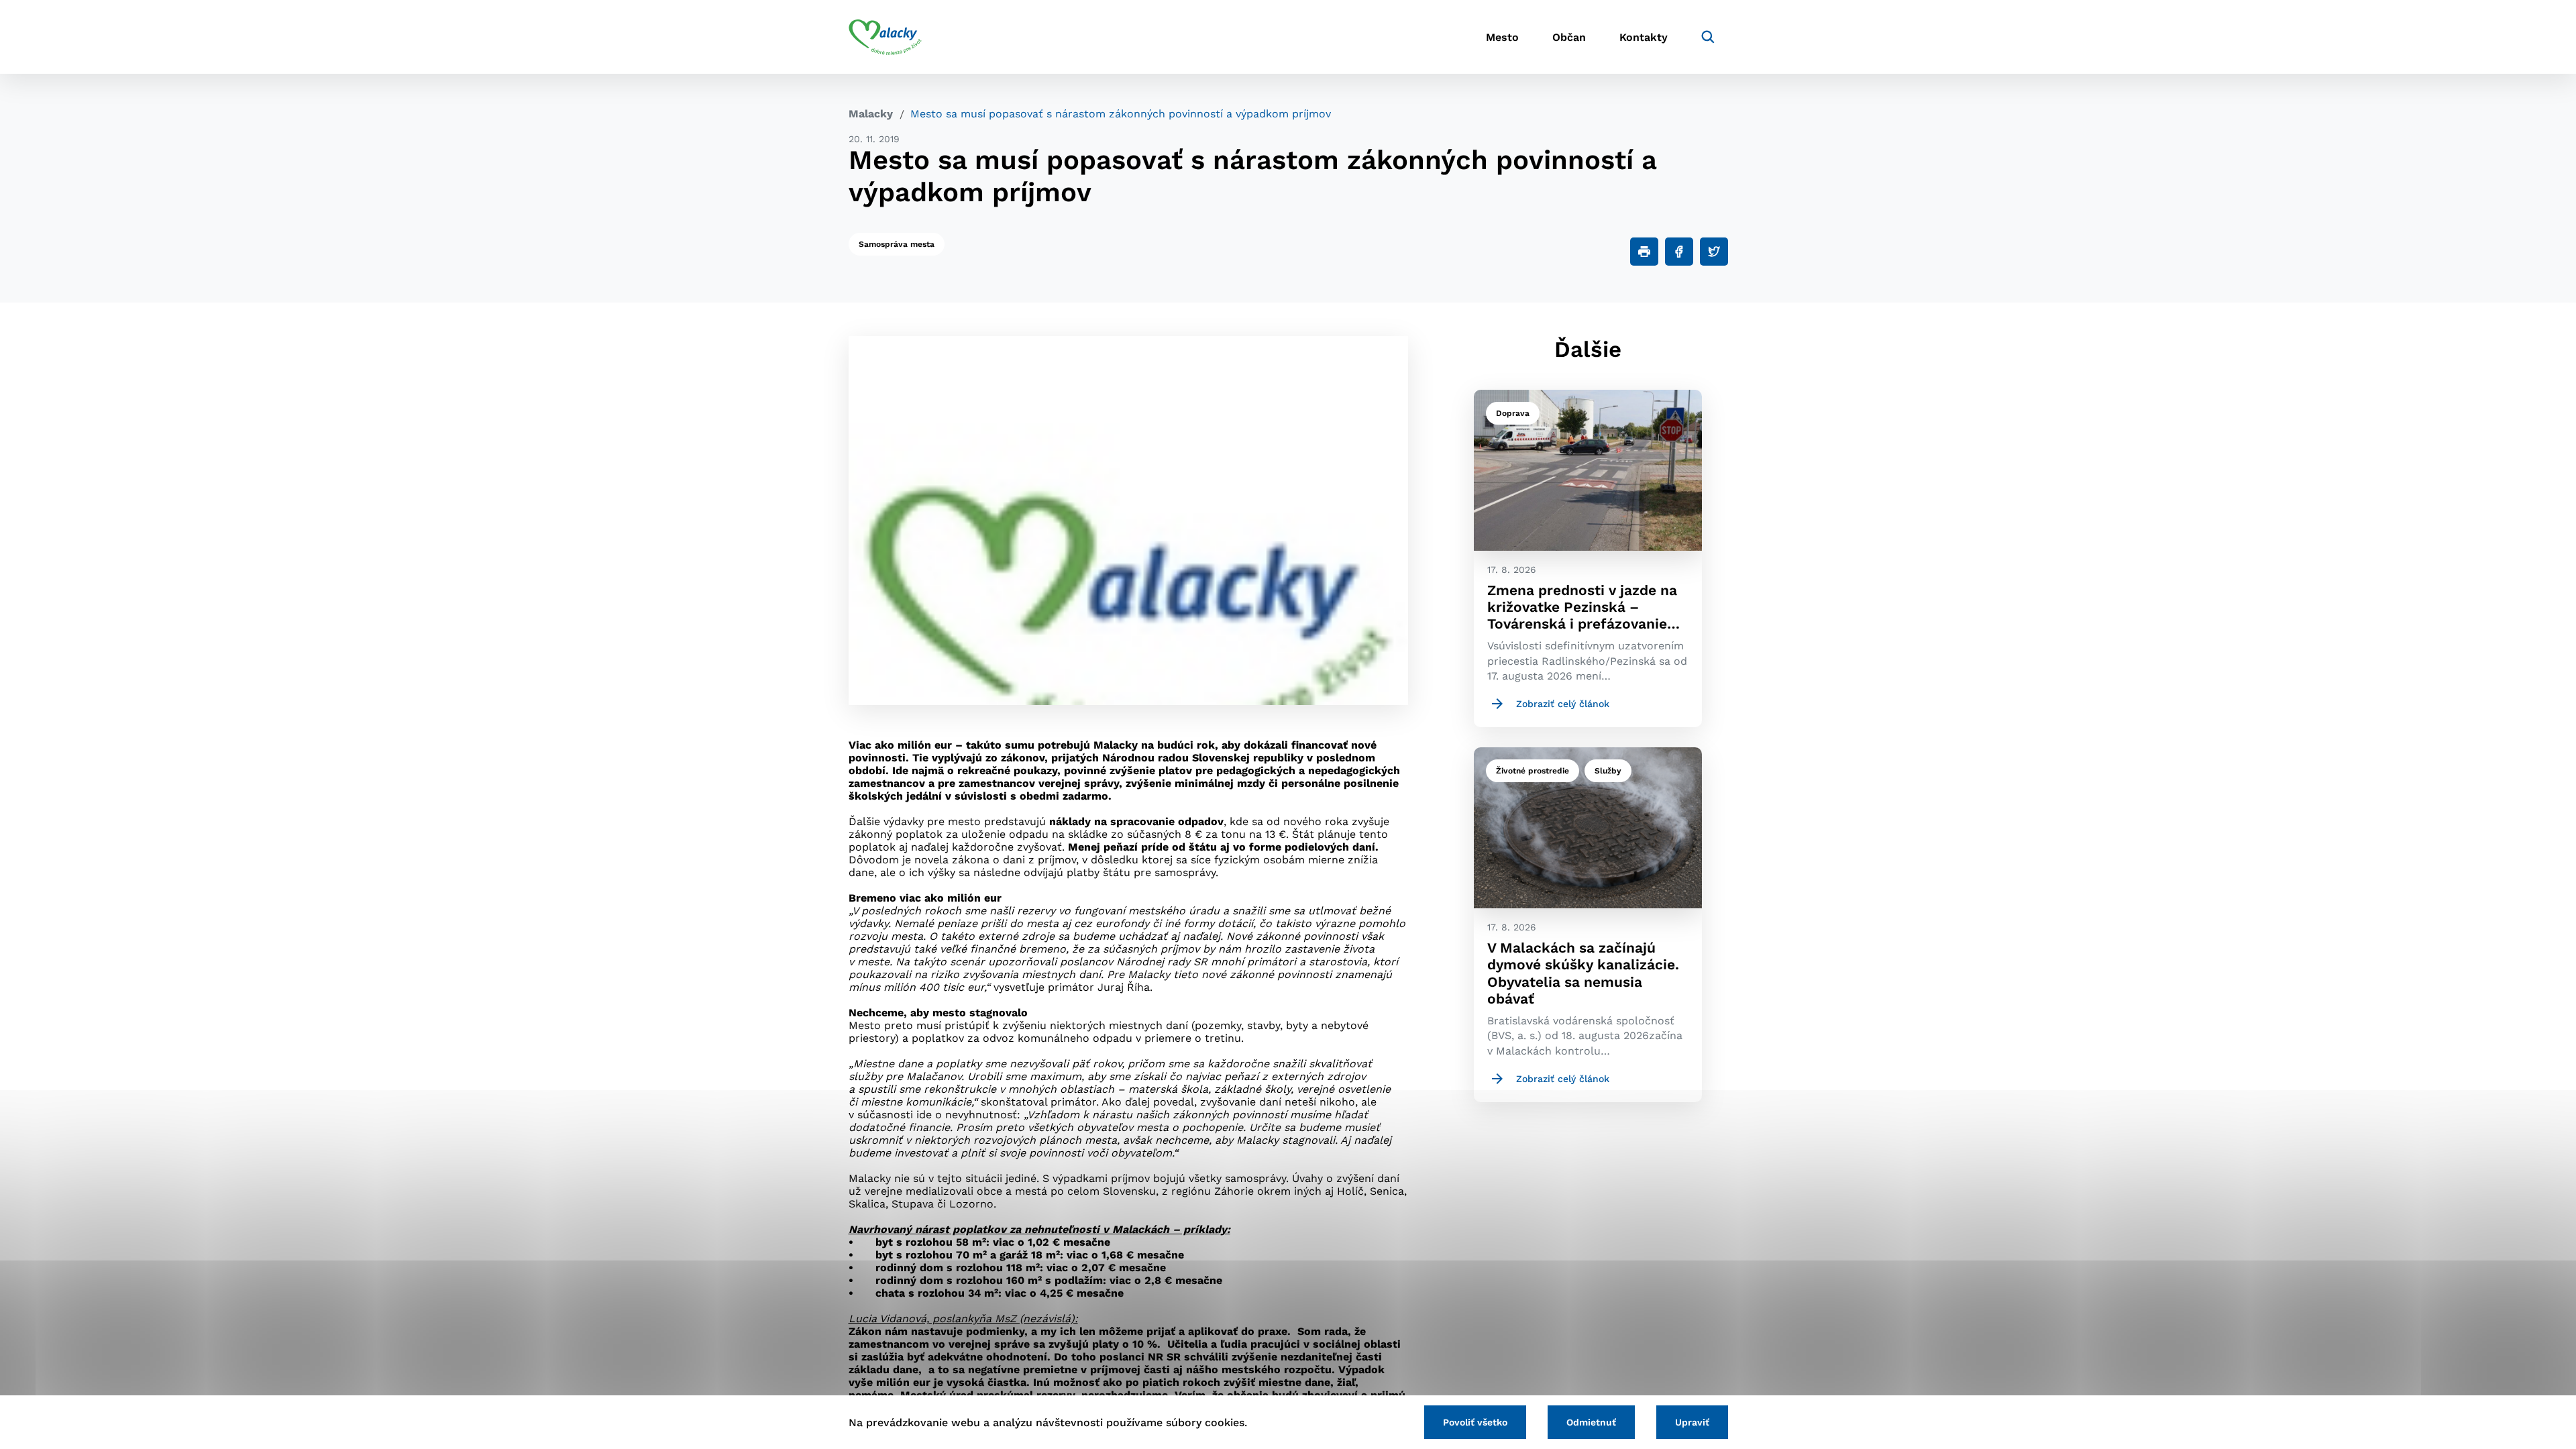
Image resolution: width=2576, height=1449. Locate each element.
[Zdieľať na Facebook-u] (1679, 252)
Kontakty (1644, 37)
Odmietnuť (1591, 1422)
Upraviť (1692, 1422)
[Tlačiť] (1644, 252)
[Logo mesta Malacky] (885, 37)
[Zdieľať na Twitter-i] (1714, 252)
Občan (1569, 37)
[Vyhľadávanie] (1708, 37)
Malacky (871, 114)
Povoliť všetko (1475, 1422)
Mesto (1502, 37)
